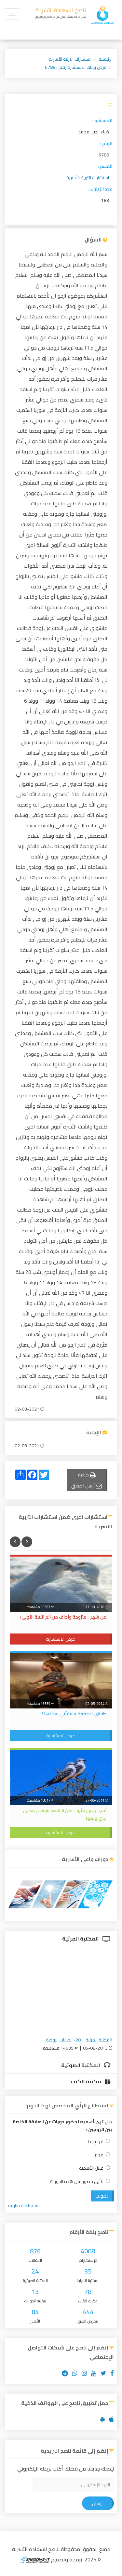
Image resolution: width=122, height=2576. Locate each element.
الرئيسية (106, 59)
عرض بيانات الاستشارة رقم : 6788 (76, 67)
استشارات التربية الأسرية (70, 59)
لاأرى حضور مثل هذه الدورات (77, 2182)
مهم (99, 2155)
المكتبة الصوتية (81, 2065)
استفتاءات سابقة (24, 2205)
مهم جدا (96, 2142)
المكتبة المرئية (81, 1939)
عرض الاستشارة (61, 1639)
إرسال (97, 2503)
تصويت (102, 2196)
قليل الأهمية (91, 2168)
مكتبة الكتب (86, 2081)
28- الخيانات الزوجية (63, 2040)
